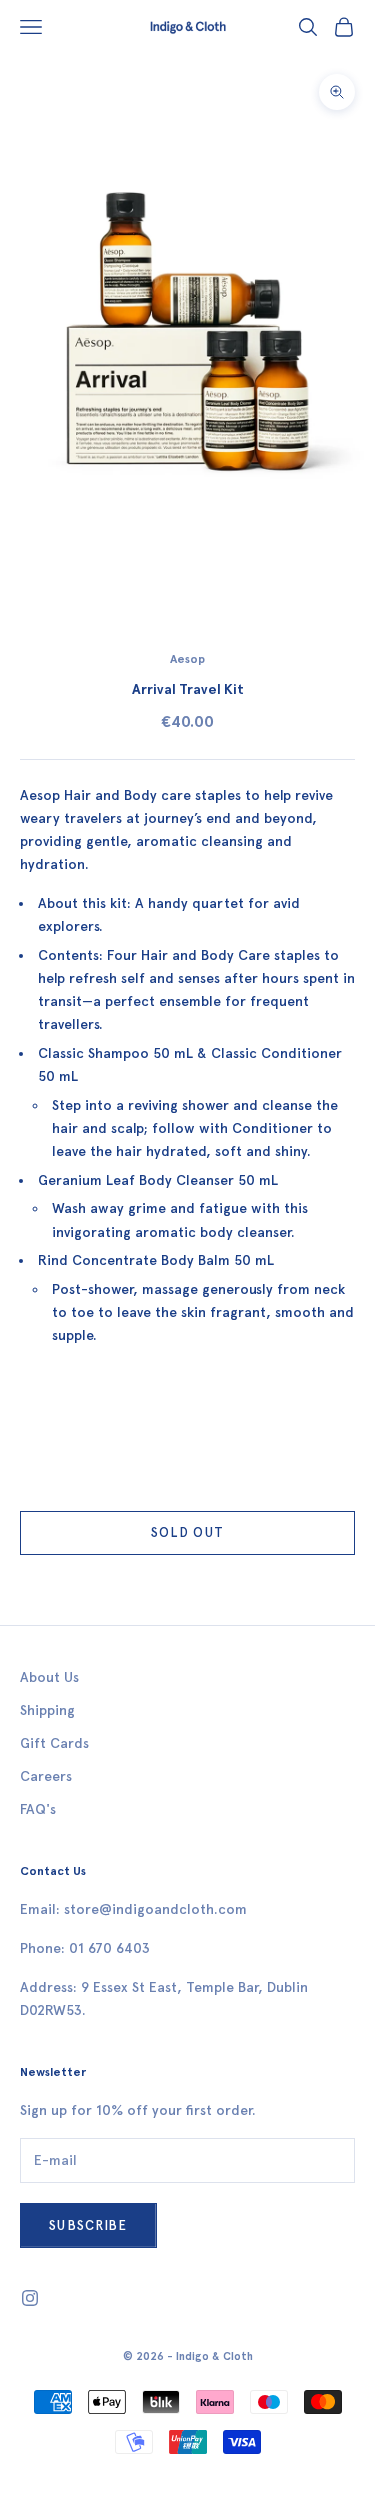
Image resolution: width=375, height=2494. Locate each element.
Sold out (187, 1532)
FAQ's (38, 1809)
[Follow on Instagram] (30, 2298)
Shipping (47, 1710)
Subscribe (88, 2225)
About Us (49, 1677)
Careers (46, 1776)
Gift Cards (54, 1743)
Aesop (187, 659)
